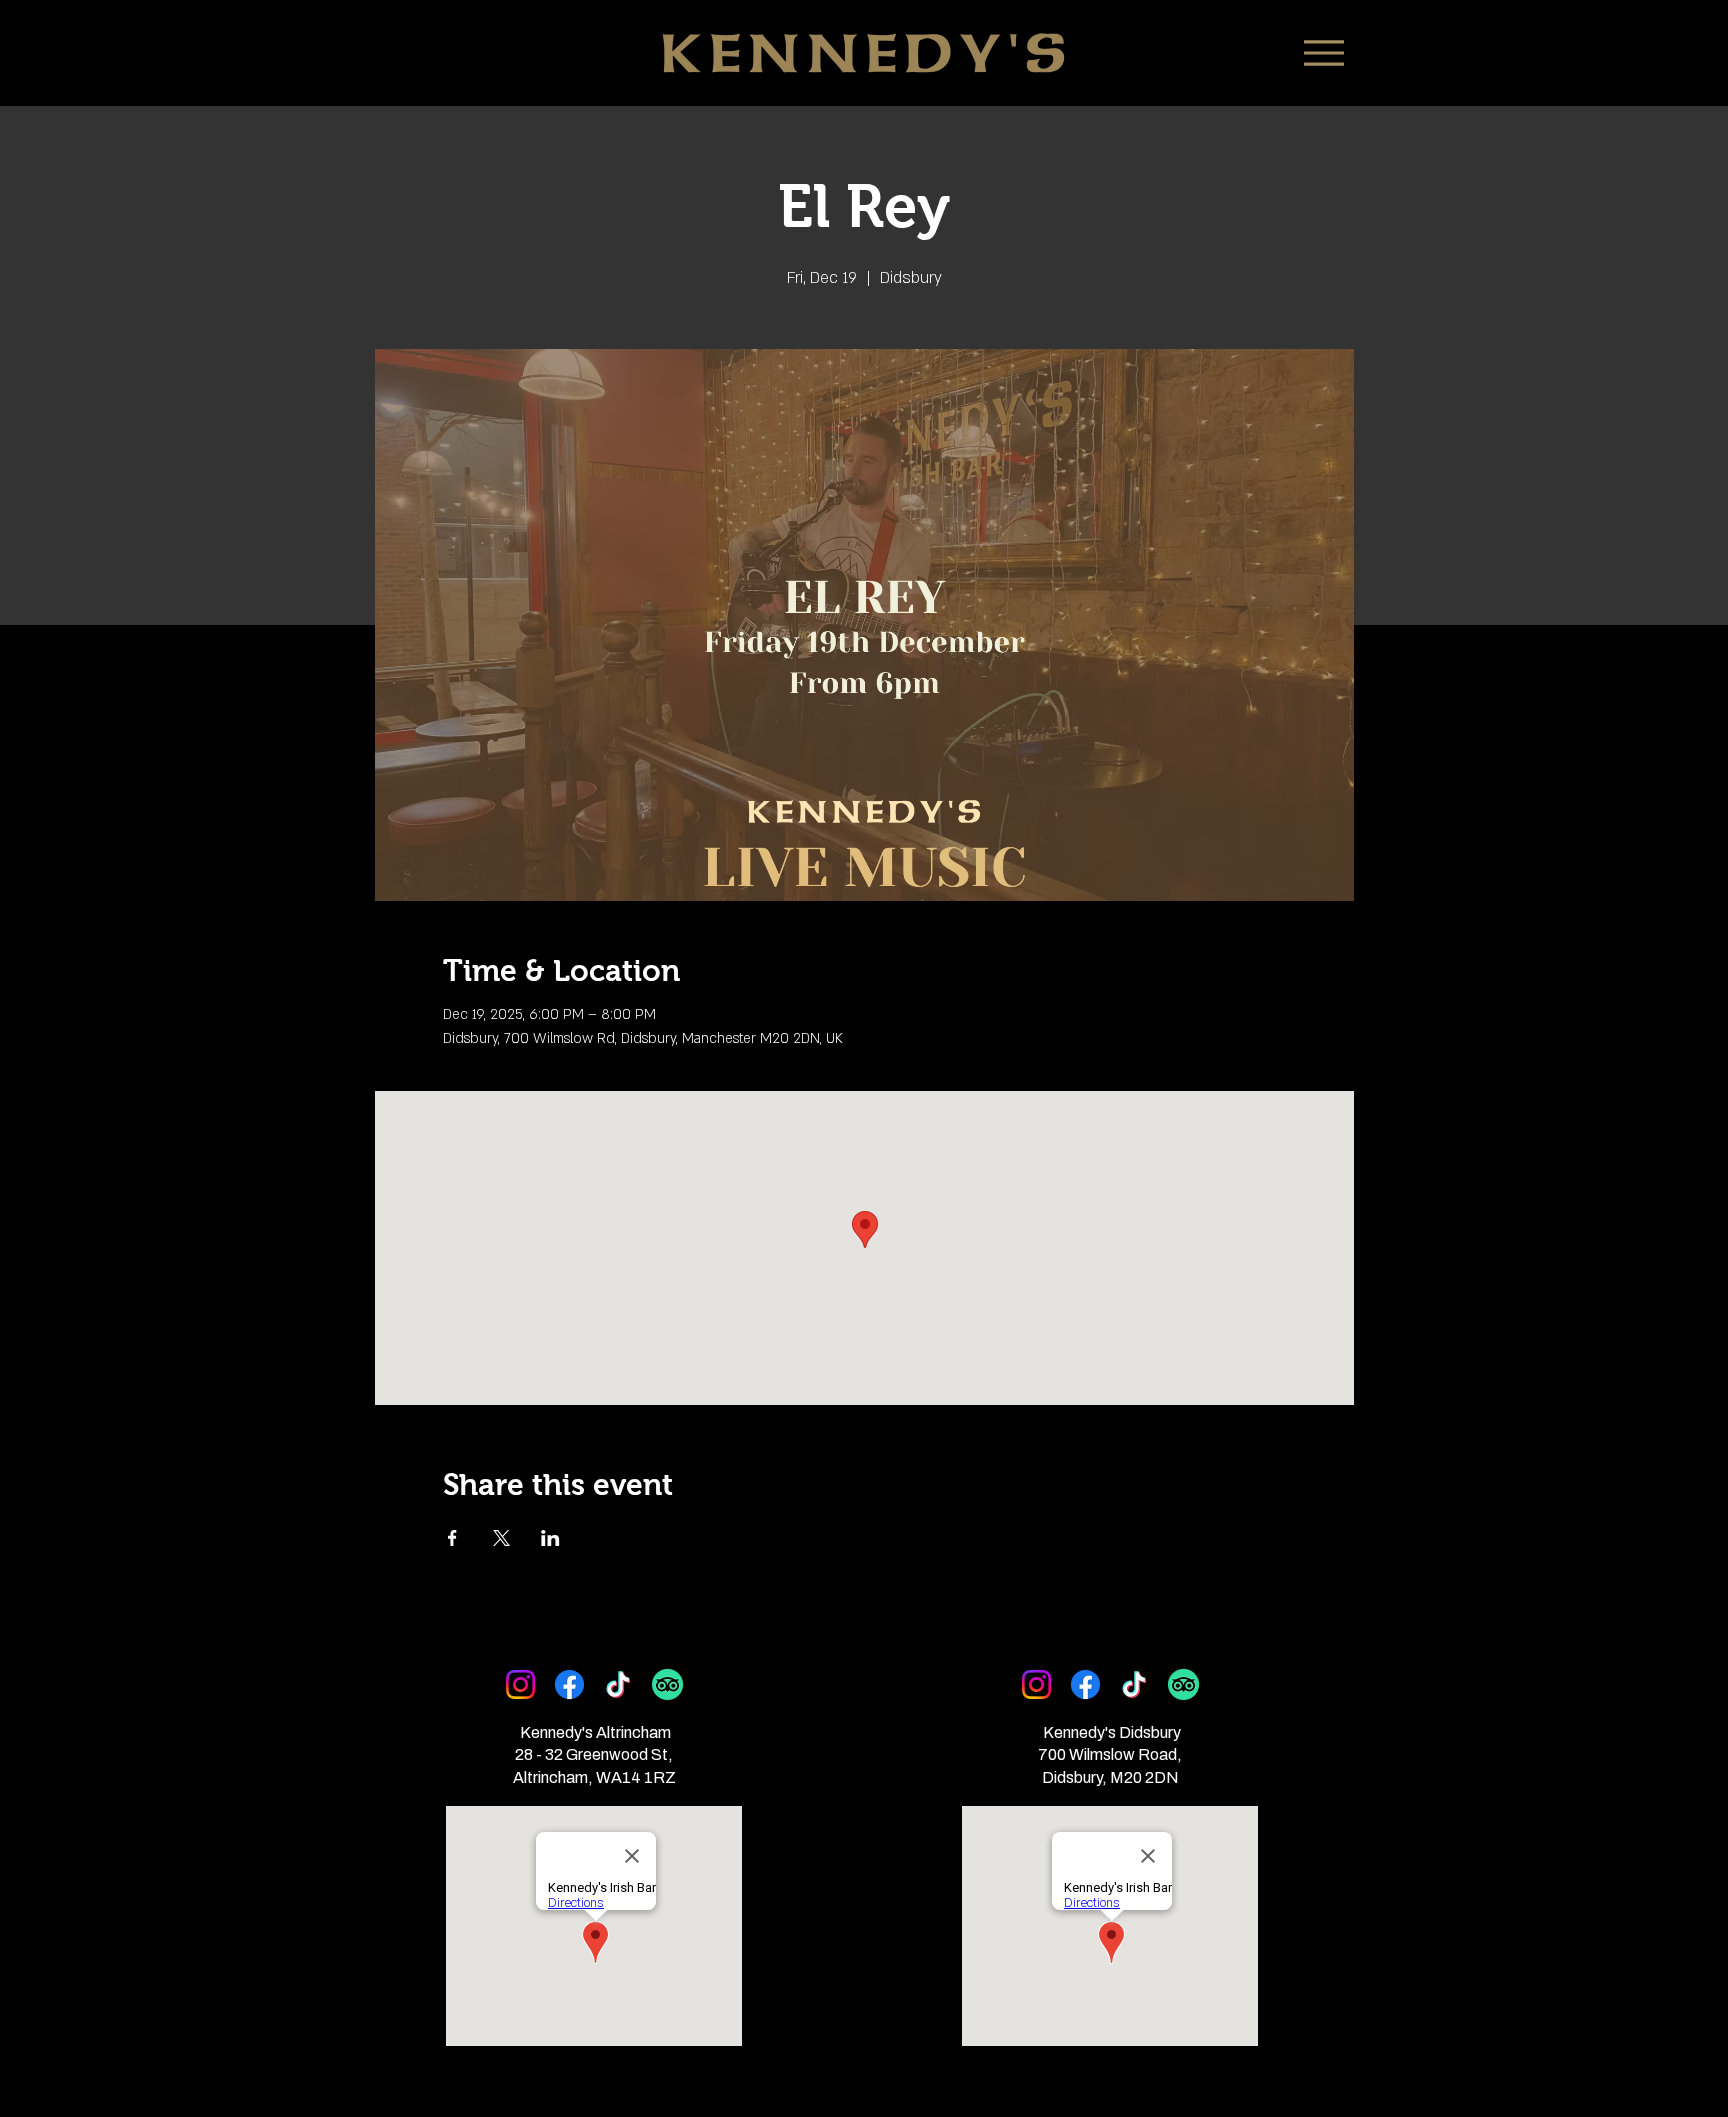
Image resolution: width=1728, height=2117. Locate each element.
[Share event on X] (501, 1538)
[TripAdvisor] (667, 1684)
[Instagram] (520, 1684)
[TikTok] (618, 1684)
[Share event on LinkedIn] (550, 1538)
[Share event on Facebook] (452, 1538)
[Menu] (1323, 52)
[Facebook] (569, 1684)
